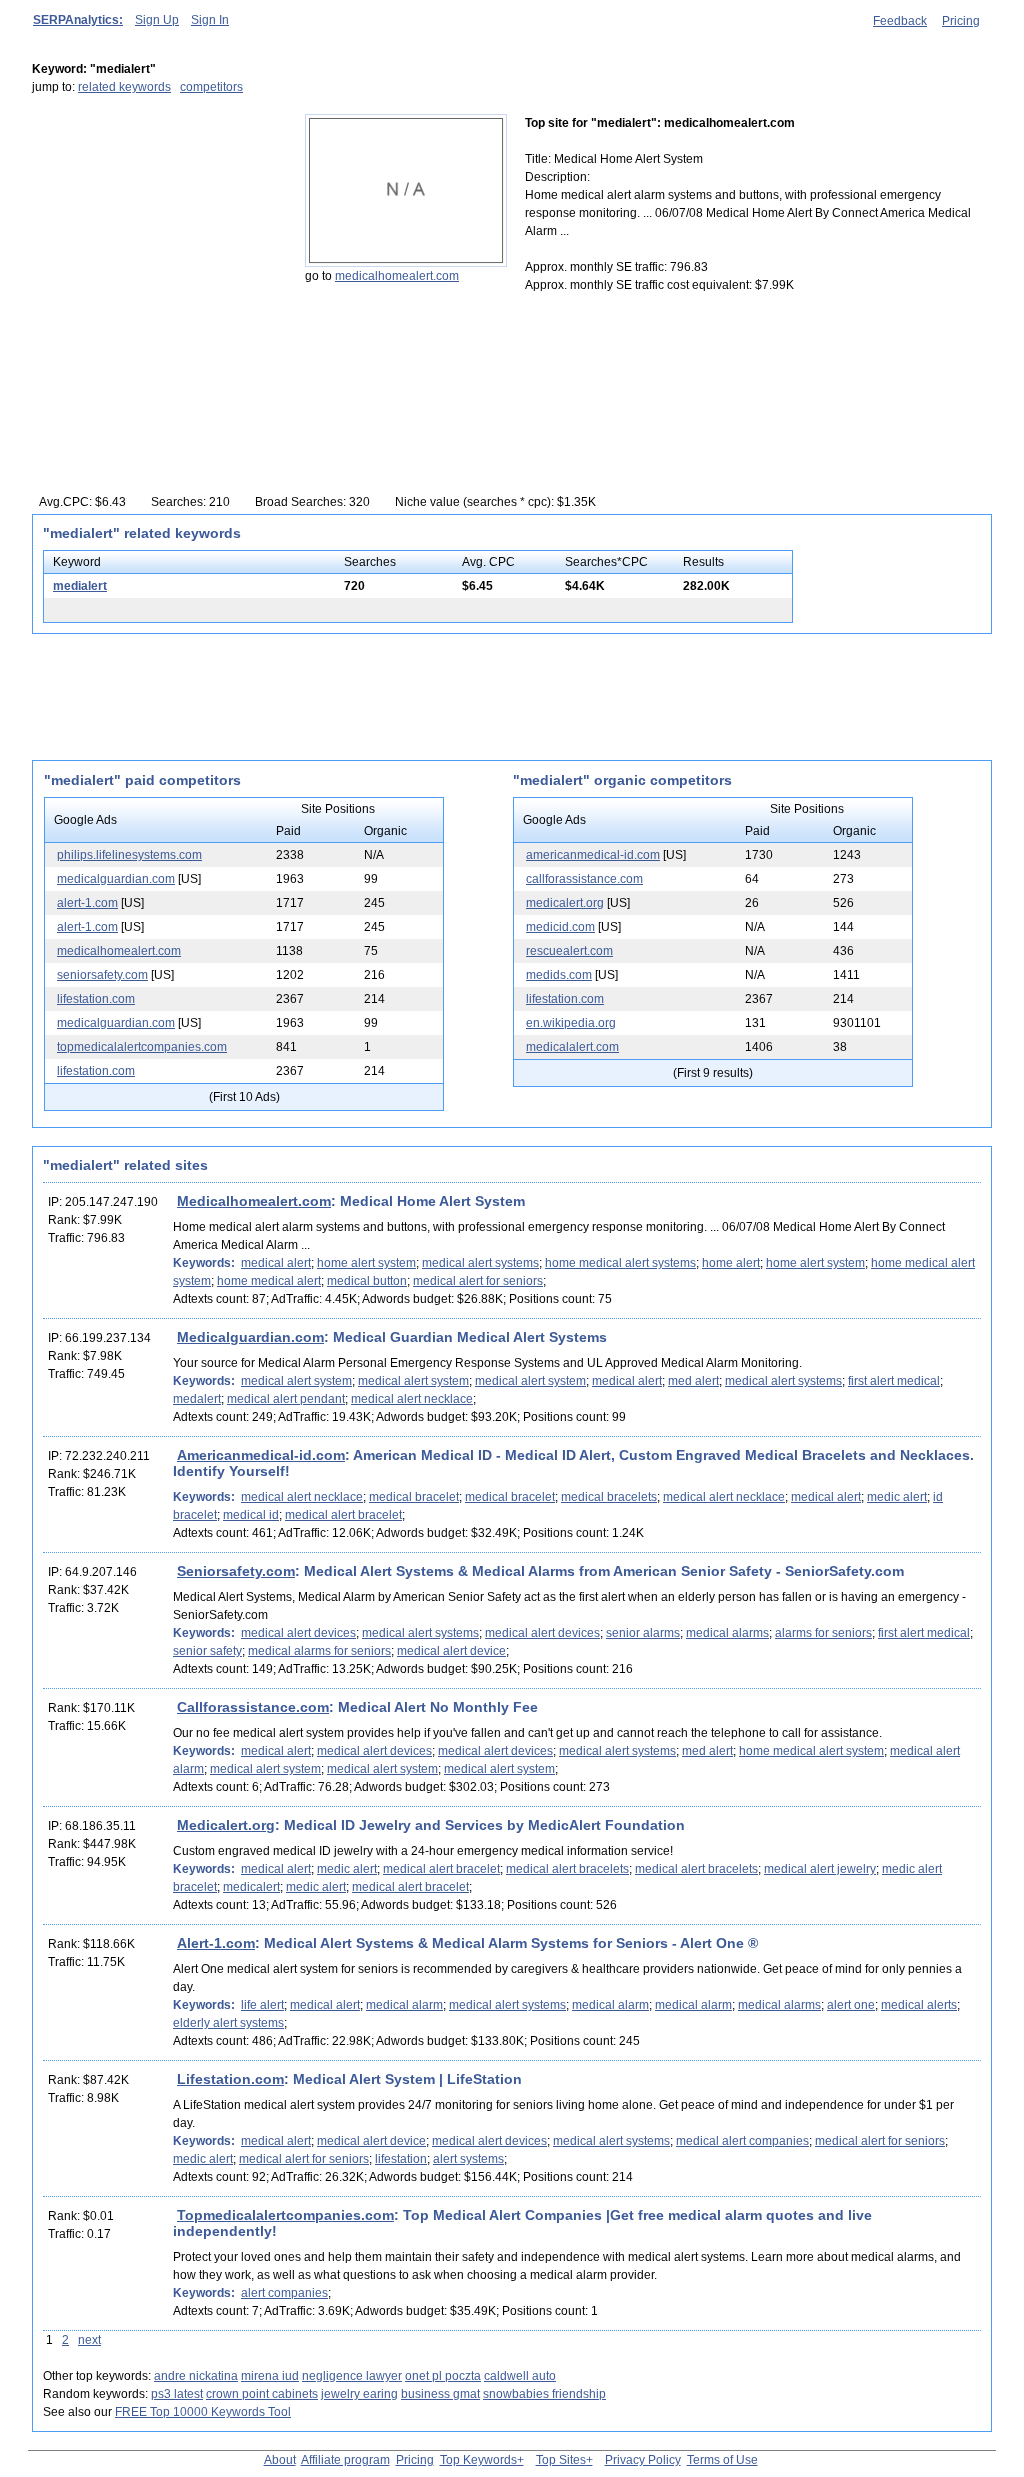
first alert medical (894, 1381)
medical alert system (296, 1381)
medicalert (251, 1887)
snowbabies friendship (544, 2394)
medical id (251, 1515)
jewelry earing (359, 2394)
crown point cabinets (262, 2394)
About (280, 2460)
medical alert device (451, 1651)
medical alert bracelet (343, 1515)
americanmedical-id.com (593, 855)
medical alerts (919, 2005)
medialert (80, 586)
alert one (851, 2005)
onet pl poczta (443, 2376)
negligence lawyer (352, 2376)
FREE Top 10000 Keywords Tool (203, 2412)
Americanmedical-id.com (261, 1455)
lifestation (401, 2159)
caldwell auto (520, 2376)
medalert (197, 1399)
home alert (731, 1263)
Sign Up (157, 20)
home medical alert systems (620, 1263)
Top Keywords (478, 2460)
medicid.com (560, 927)
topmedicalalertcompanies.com (142, 1047)
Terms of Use (722, 2460)
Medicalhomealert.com (254, 1201)
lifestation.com (96, 999)
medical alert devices (298, 1633)
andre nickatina (196, 2376)
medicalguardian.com (116, 879)
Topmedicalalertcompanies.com (285, 2215)
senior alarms (643, 1633)
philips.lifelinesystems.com (129, 855)
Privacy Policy (643, 2460)
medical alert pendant (286, 1399)
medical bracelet (414, 1497)
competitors (211, 87)
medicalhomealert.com (397, 276)
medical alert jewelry (820, 1869)
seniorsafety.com (102, 975)
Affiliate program (345, 2460)
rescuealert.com (569, 951)
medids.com (559, 975)
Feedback (900, 21)
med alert (693, 1381)
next (89, 2340)
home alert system (366, 1263)
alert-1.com (87, 903)
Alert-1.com (216, 1943)
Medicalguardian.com (250, 1337)
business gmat (440, 2394)
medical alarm (404, 2005)
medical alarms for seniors (319, 1651)
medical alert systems (480, 1263)
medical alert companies (742, 2141)
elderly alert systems (228, 2023)
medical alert (276, 1263)
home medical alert (269, 1281)
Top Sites (561, 2460)
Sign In (210, 20)
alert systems (468, 2159)
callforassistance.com (584, 879)
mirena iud (270, 2376)
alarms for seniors (823, 1633)
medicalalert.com (572, 1047)
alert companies (284, 2293)
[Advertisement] (157, 239)
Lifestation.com (230, 2079)
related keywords (124, 87)
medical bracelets (609, 1497)
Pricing (961, 21)
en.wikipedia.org (571, 1023)
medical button (367, 1281)
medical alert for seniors (478, 1281)
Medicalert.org (226, 1825)
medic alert (897, 1497)
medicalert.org (565, 903)
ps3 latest (177, 2394)
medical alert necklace (412, 1399)
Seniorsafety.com (236, 1571)
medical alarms (727, 1633)
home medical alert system (811, 1751)
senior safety (207, 1651)
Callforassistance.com (253, 1707)
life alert (262, 2005)
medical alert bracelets (567, 1869)
